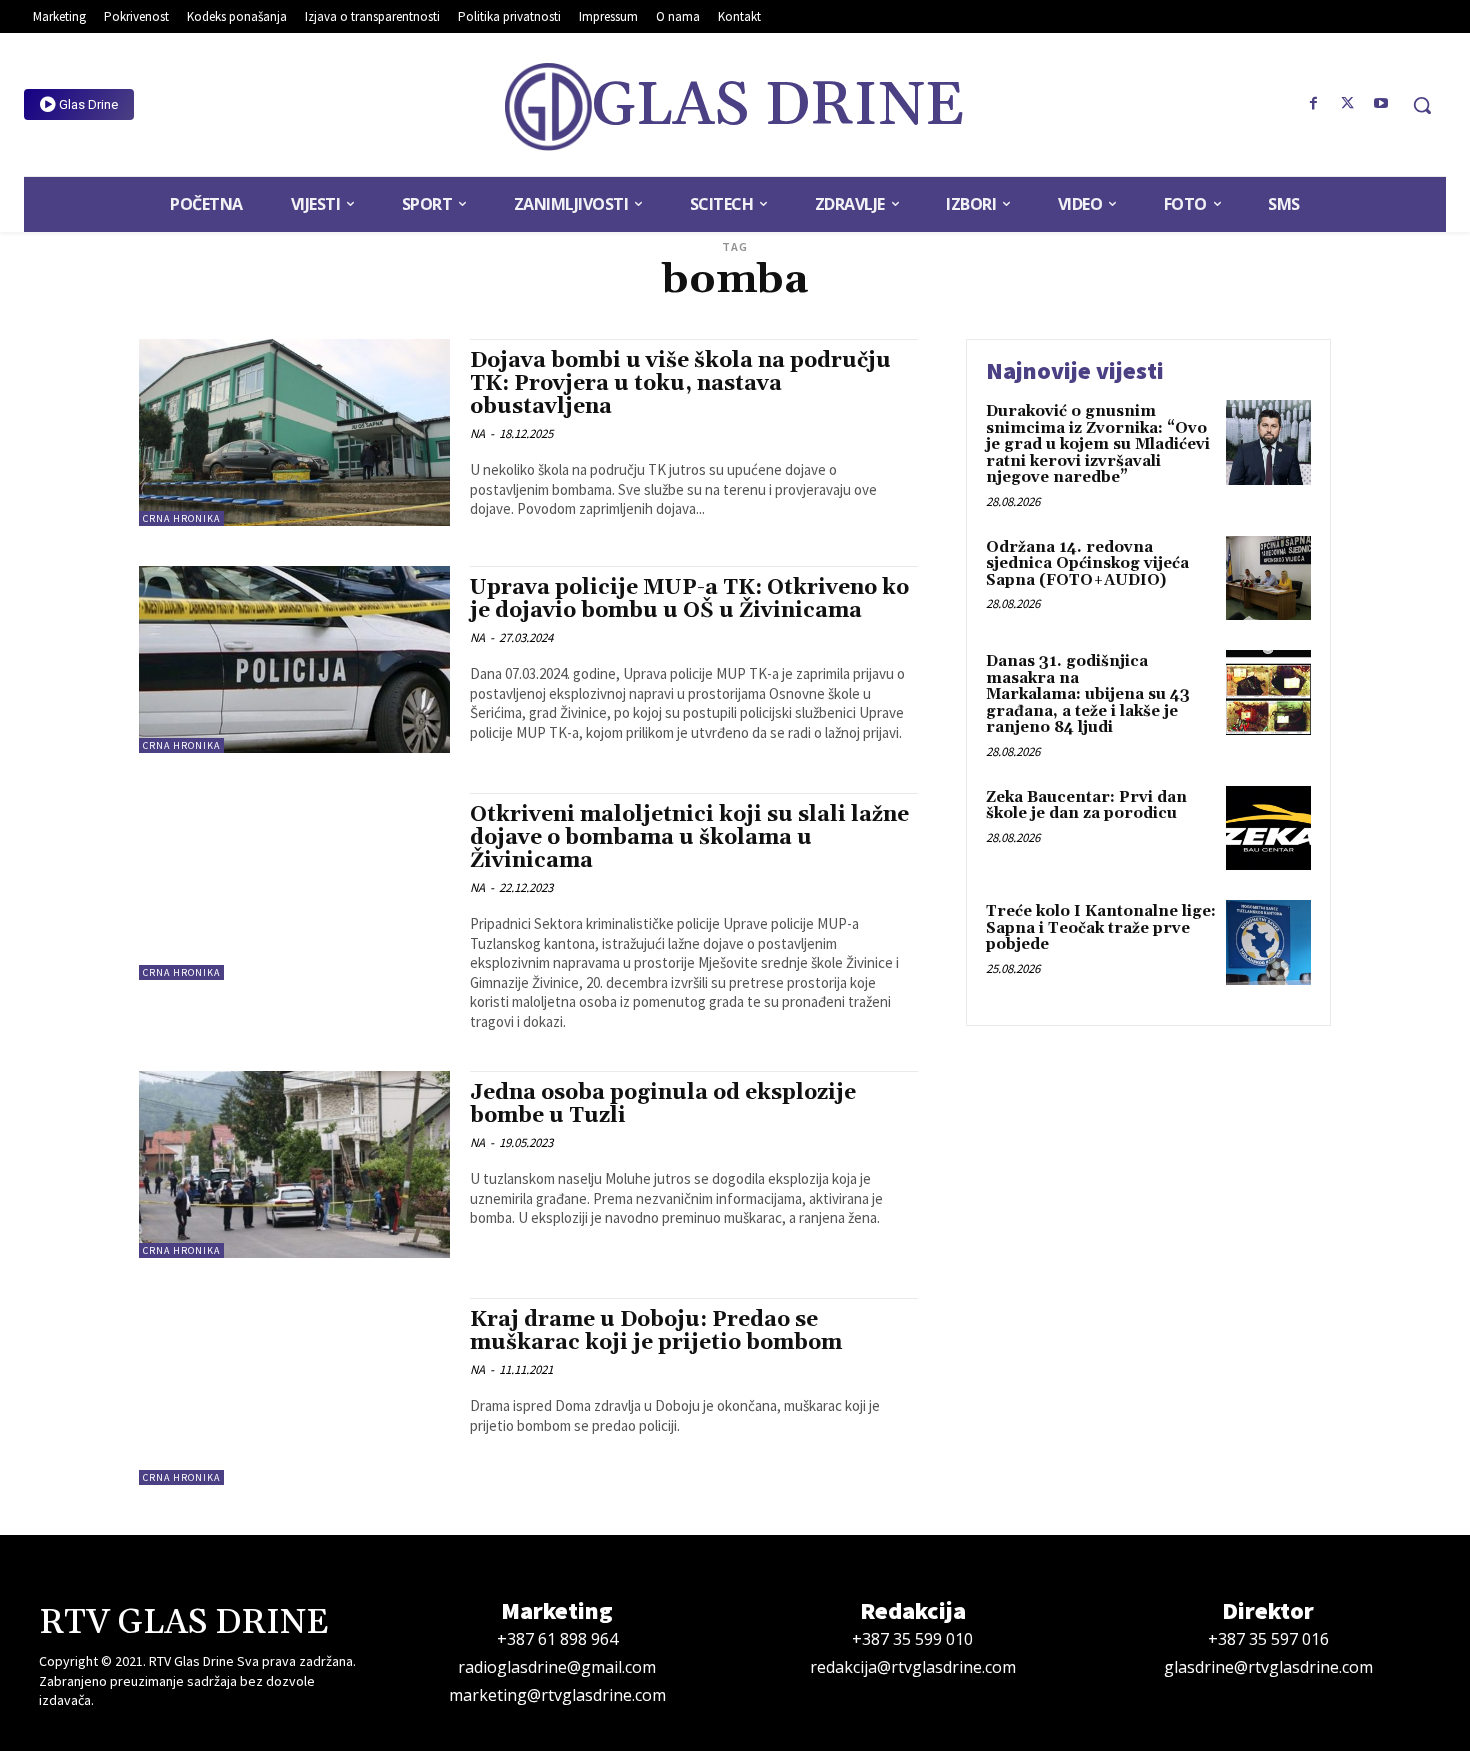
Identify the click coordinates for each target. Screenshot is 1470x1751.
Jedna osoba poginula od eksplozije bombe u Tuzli (663, 1104)
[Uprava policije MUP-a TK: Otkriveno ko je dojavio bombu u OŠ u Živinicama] (294, 659)
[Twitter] (1347, 104)
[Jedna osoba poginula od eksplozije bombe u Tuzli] (294, 1164)
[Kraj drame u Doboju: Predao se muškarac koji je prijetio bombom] (294, 1391)
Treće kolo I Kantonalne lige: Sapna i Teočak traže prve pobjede (1101, 928)
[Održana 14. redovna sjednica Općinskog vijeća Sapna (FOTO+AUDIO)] (1268, 578)
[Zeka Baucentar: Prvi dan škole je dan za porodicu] (1268, 828)
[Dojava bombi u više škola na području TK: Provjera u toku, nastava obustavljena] (294, 432)
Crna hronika (181, 518)
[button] (1422, 105)
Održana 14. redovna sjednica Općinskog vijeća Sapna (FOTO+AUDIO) (1087, 564)
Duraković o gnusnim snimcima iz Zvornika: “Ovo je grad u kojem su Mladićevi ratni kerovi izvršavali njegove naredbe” (1098, 444)
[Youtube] (1381, 104)
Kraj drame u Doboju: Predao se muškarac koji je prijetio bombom (656, 1331)
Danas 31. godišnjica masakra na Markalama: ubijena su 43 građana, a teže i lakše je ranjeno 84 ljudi (1088, 694)
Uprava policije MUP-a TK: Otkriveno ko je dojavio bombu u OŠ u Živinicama (689, 599)
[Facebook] (1314, 104)
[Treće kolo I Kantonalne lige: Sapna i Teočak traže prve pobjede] (1268, 942)
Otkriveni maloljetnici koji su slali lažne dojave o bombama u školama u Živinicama (689, 838)
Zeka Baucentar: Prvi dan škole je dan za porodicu (1086, 806)
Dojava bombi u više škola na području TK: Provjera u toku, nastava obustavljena (680, 384)
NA (477, 433)
